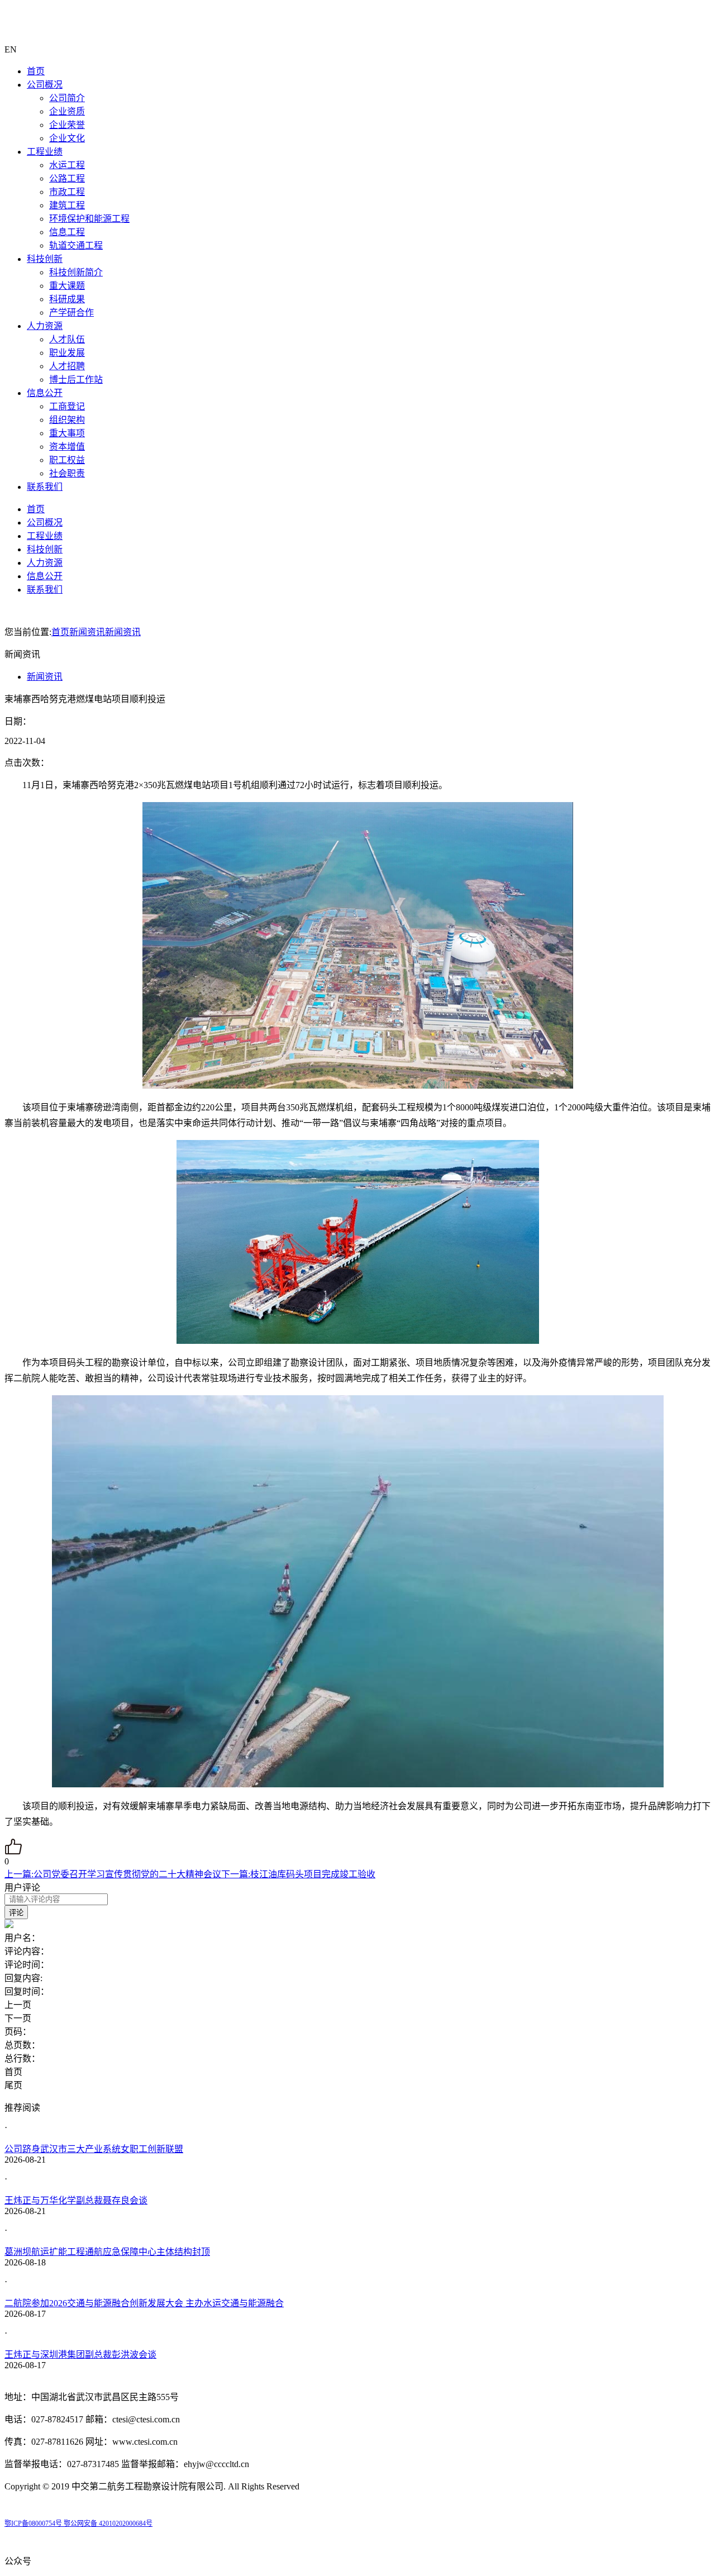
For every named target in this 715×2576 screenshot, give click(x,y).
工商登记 (67, 406)
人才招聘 (67, 366)
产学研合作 (71, 313)
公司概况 (45, 85)
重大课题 (67, 286)
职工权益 (67, 460)
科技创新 (45, 259)
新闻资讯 (87, 632)
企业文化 (67, 138)
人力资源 (45, 326)
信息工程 (67, 232)
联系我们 (45, 487)
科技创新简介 (76, 272)
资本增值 (67, 447)
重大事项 (67, 433)
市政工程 (67, 192)
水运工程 (67, 165)
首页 (36, 71)
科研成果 (67, 299)
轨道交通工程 (76, 245)
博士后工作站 (76, 380)
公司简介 (67, 98)
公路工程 (67, 178)
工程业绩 (45, 152)
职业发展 (67, 353)
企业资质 (67, 111)
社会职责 (67, 473)
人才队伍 (67, 339)
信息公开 (45, 393)
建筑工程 (67, 205)
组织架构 (67, 420)
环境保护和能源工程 (89, 219)
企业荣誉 (67, 125)
